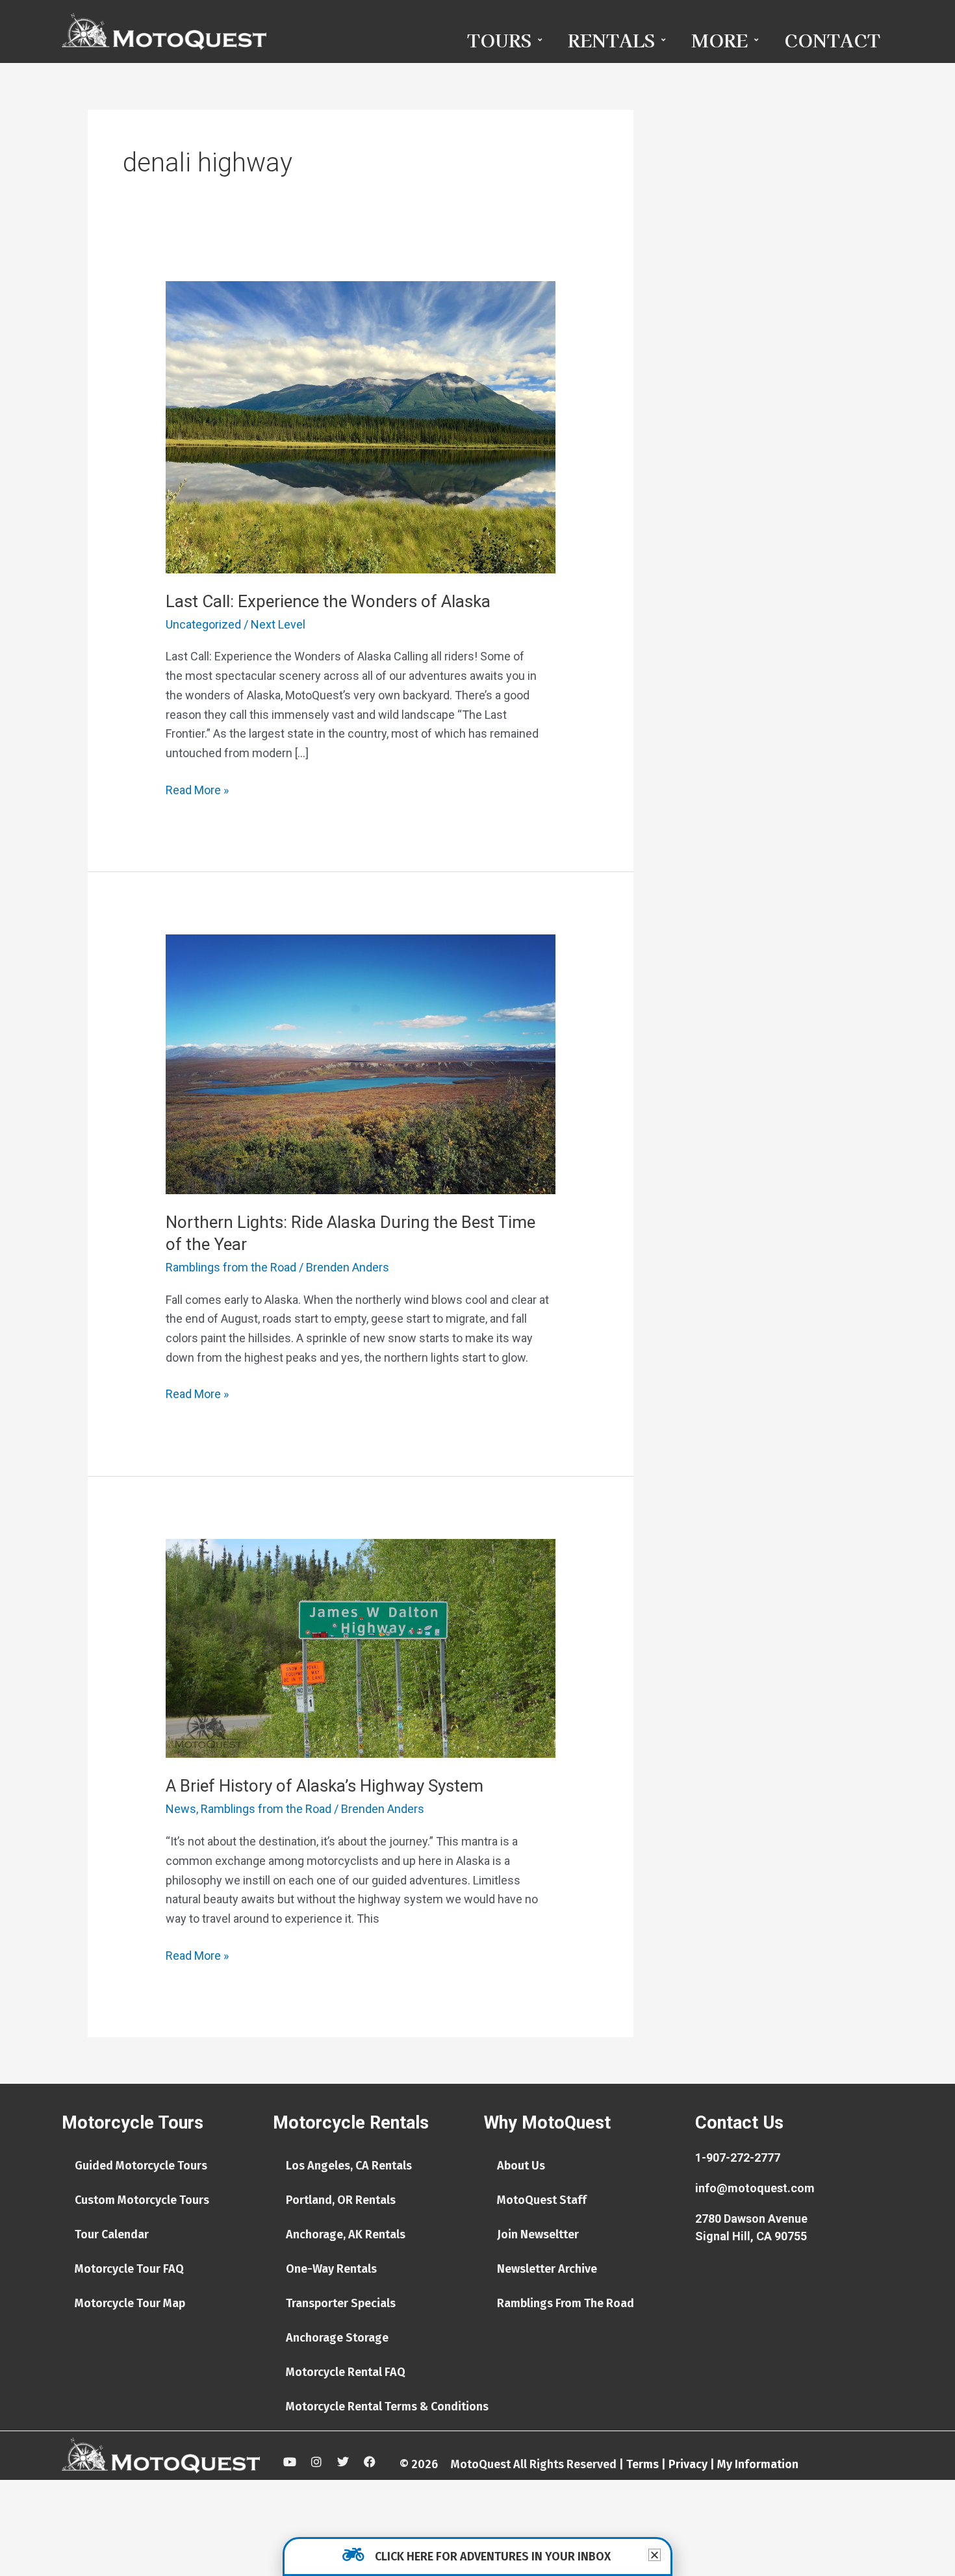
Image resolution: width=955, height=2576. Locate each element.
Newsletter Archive (547, 2269)
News (181, 1809)
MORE (719, 40)
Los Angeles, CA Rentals (349, 2166)
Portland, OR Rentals (341, 2200)
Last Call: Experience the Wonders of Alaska (328, 601)
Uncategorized (203, 624)
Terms (643, 2464)
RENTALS (611, 40)
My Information (758, 2464)
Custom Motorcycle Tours (142, 2200)
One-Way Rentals (331, 2269)
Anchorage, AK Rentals (346, 2234)
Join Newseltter (538, 2234)
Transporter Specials (341, 2303)
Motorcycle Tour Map (130, 2303)
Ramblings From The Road (566, 2303)
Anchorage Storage (337, 2338)
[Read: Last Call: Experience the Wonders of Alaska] (361, 426)
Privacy (688, 2464)
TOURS (499, 40)
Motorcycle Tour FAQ (129, 2269)
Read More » (197, 789)
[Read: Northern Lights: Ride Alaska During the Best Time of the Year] (361, 1063)
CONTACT (832, 40)
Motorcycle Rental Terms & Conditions (387, 2407)
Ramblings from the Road (231, 1267)
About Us (521, 2166)
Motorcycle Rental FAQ (346, 2372)
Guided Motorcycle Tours (141, 2166)
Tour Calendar (112, 2234)
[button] (655, 2555)
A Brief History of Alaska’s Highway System (325, 1786)
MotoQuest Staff (542, 2200)
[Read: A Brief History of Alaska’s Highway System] (361, 1647)
